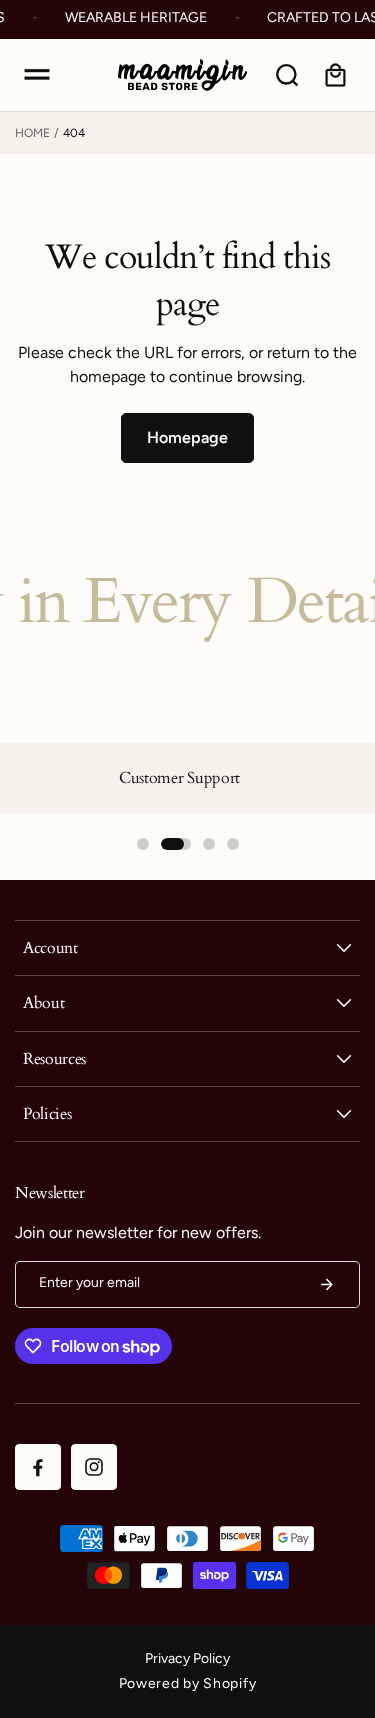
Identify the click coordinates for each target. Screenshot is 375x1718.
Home (32, 133)
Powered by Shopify (188, 1683)
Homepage (187, 437)
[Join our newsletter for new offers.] (327, 1284)
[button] (37, 75)
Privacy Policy (187, 1658)
